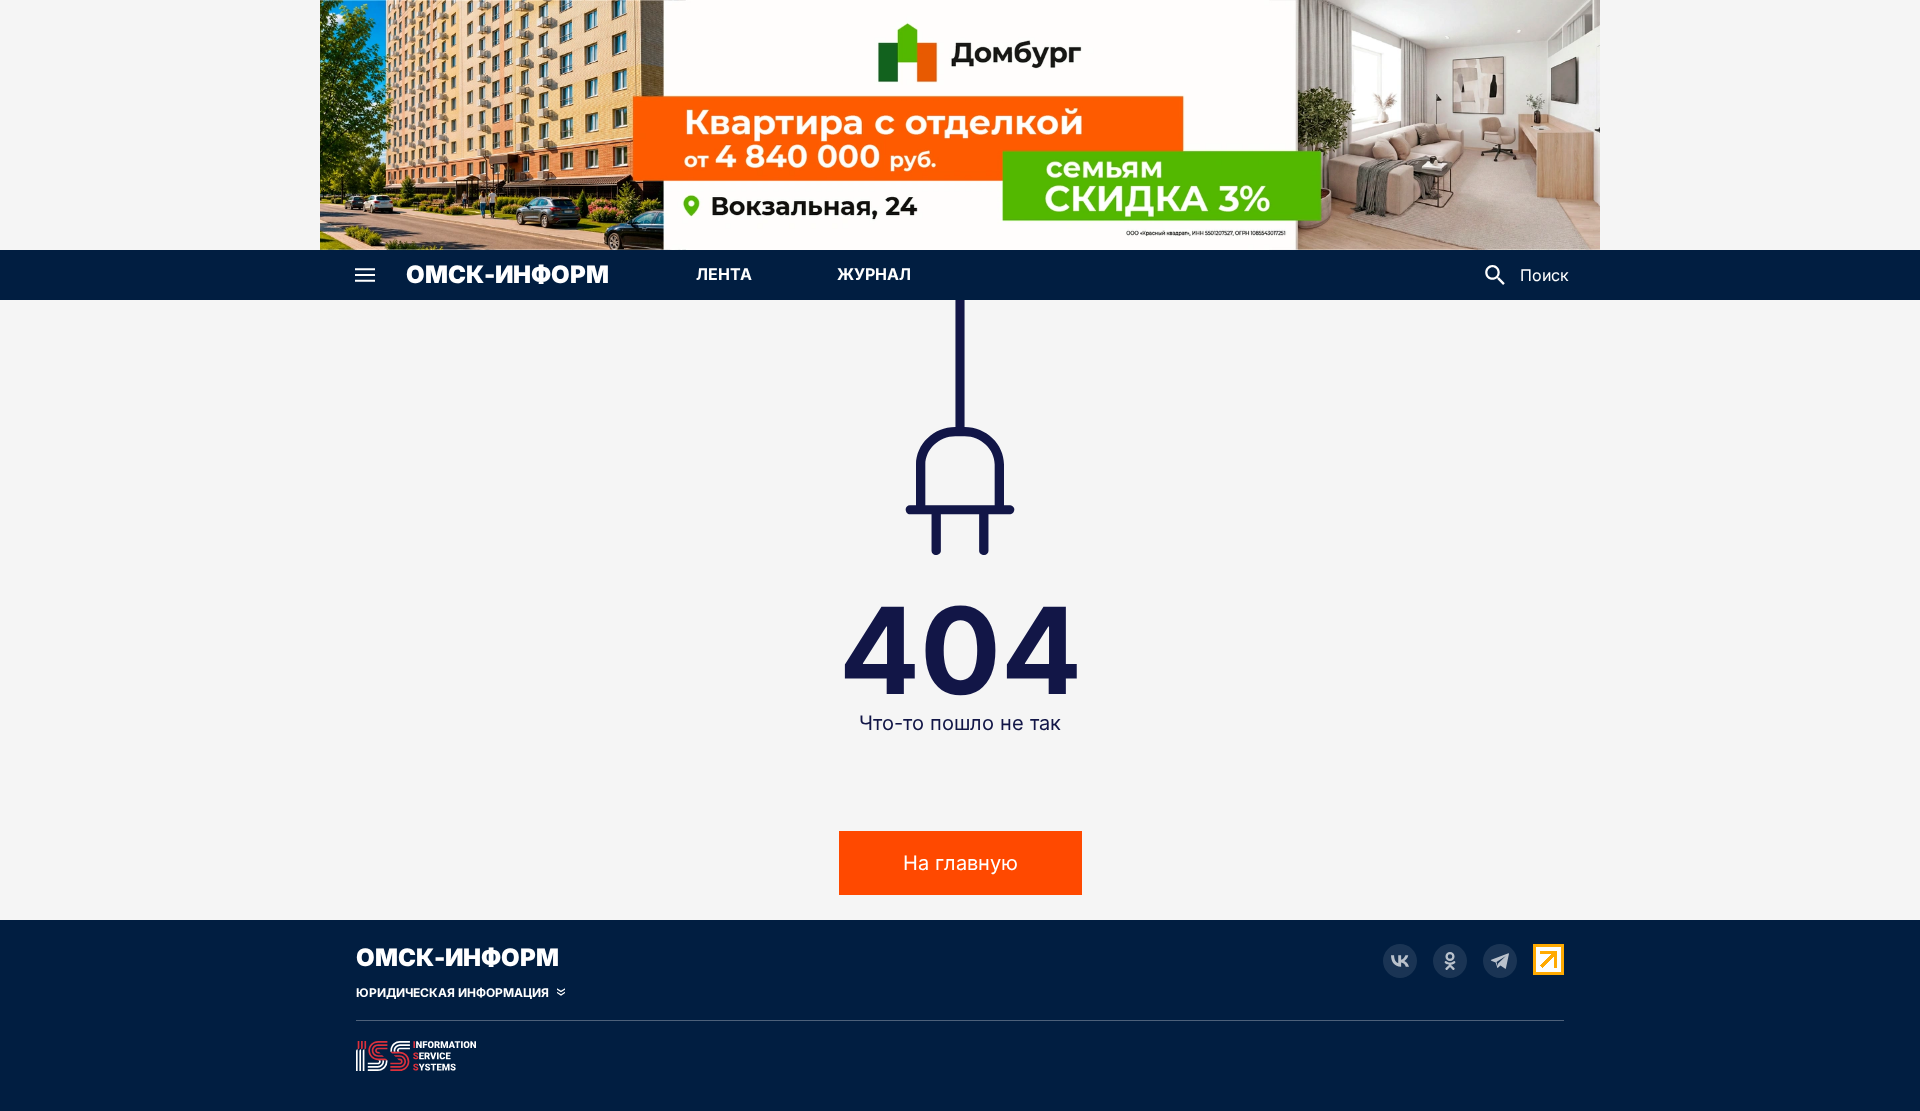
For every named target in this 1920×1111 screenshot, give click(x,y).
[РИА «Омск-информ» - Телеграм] (1500, 961)
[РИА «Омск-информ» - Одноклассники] (1450, 961)
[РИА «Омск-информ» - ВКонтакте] (1400, 961)
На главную (960, 863)
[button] (365, 275)
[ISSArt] (960, 1052)
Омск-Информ (507, 275)
